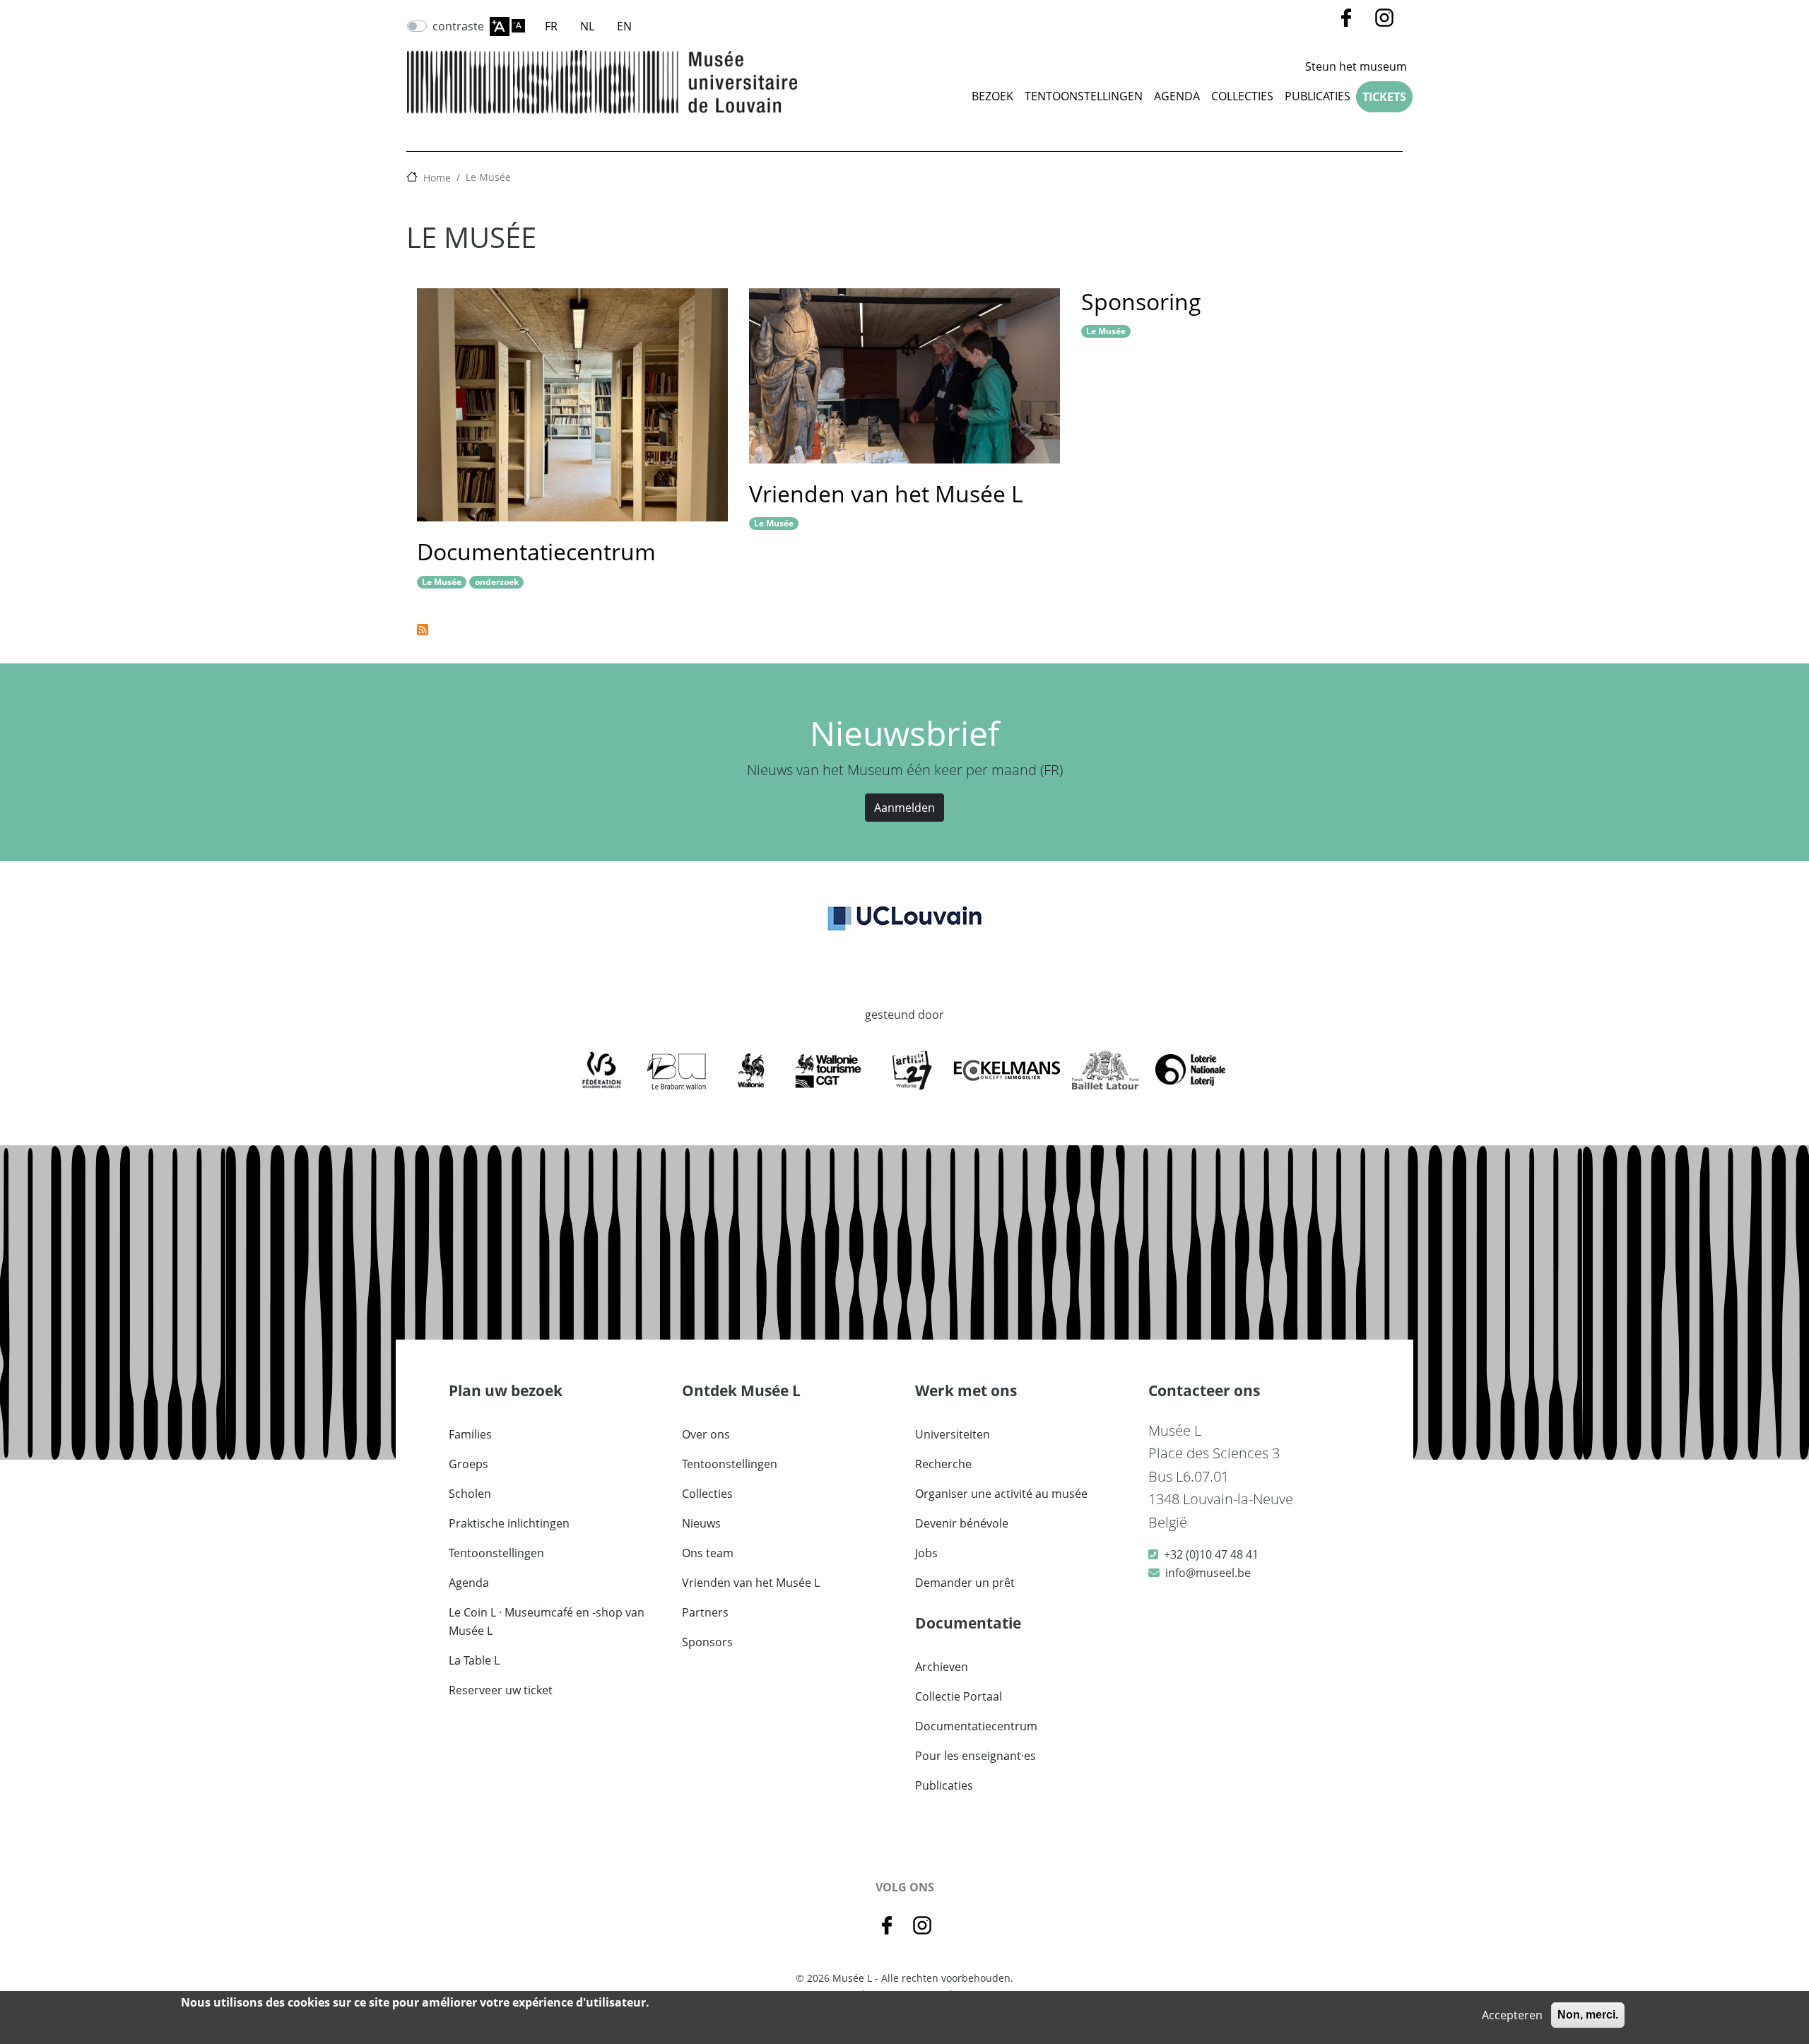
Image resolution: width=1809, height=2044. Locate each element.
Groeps (469, 1464)
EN (624, 26)
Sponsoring (1141, 301)
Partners (705, 1612)
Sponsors (707, 1642)
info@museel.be (1208, 1573)
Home (437, 178)
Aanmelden (904, 808)
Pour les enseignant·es (976, 1756)
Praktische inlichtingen (509, 1523)
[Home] (602, 82)
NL (587, 26)
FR (551, 26)
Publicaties (1318, 96)
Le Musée (488, 177)
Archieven (942, 1667)
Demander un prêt (965, 1583)
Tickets (1384, 97)
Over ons (706, 1434)
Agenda (1177, 96)
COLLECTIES (1242, 96)
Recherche (943, 1464)
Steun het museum (1356, 66)
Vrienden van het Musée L (886, 494)
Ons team (708, 1553)
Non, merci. (1588, 2015)
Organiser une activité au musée (1001, 1494)
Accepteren (1512, 2015)
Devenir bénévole (962, 1523)
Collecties (707, 1494)
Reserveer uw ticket (501, 1690)
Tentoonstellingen (1084, 96)
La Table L (474, 1660)
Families (470, 1434)
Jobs (926, 1553)
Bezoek (992, 96)
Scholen (470, 1494)
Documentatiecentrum (536, 551)
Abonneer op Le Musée (423, 630)
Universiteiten (953, 1434)
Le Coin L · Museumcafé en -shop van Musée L (547, 1621)
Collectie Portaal (959, 1696)
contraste (458, 26)
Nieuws (701, 1523)
